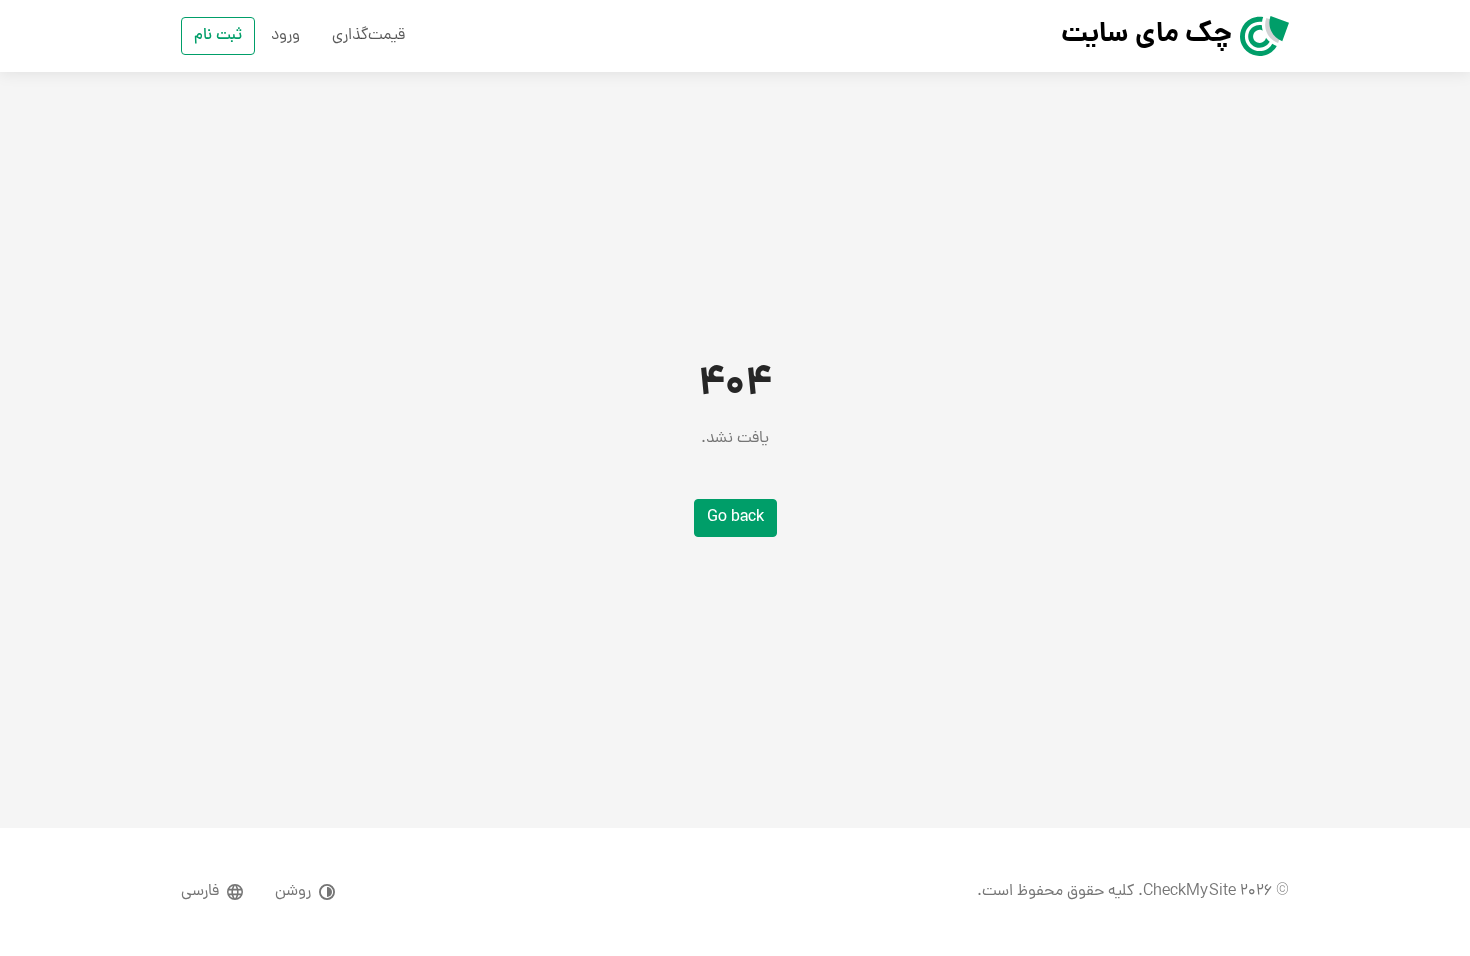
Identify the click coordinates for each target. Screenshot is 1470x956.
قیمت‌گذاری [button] (368, 36)
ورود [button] (285, 36)
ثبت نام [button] (218, 36)
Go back (735, 518)
